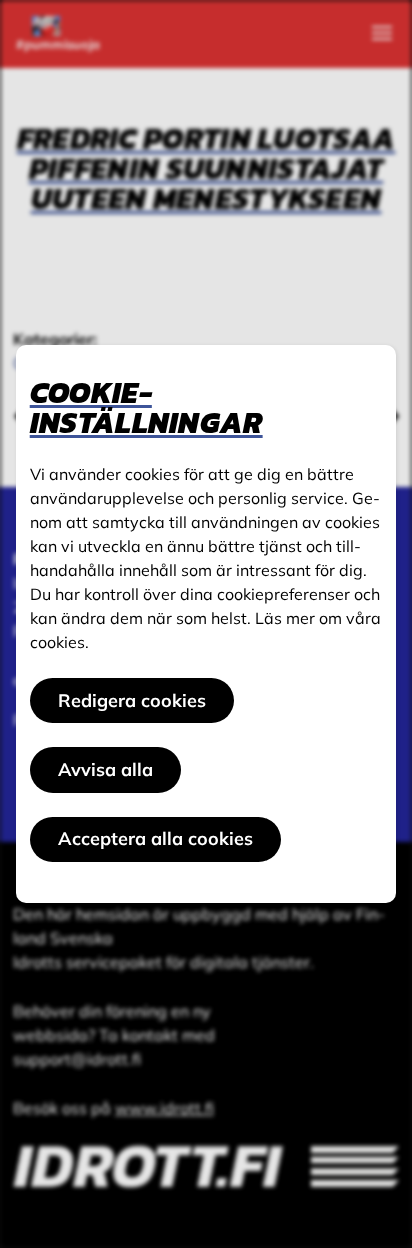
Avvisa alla (105, 769)
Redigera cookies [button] (132, 700)
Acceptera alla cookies (155, 838)
